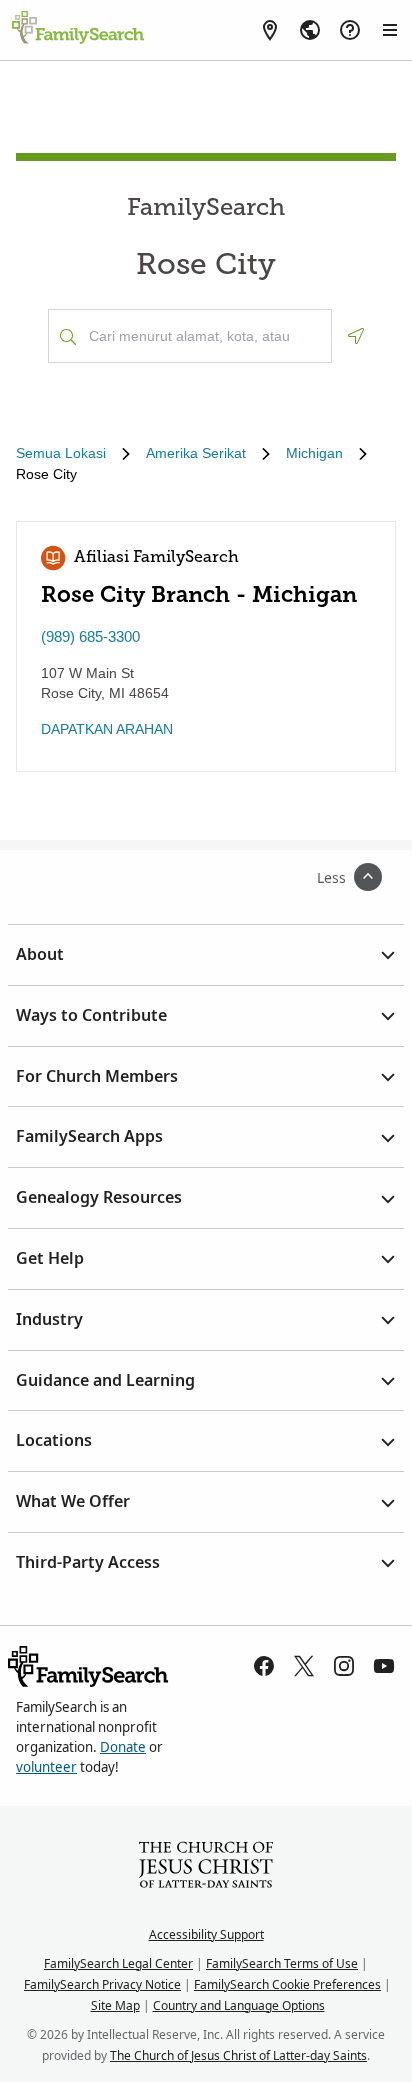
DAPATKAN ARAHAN (107, 729)
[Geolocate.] (356, 336)
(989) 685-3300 (90, 636)
